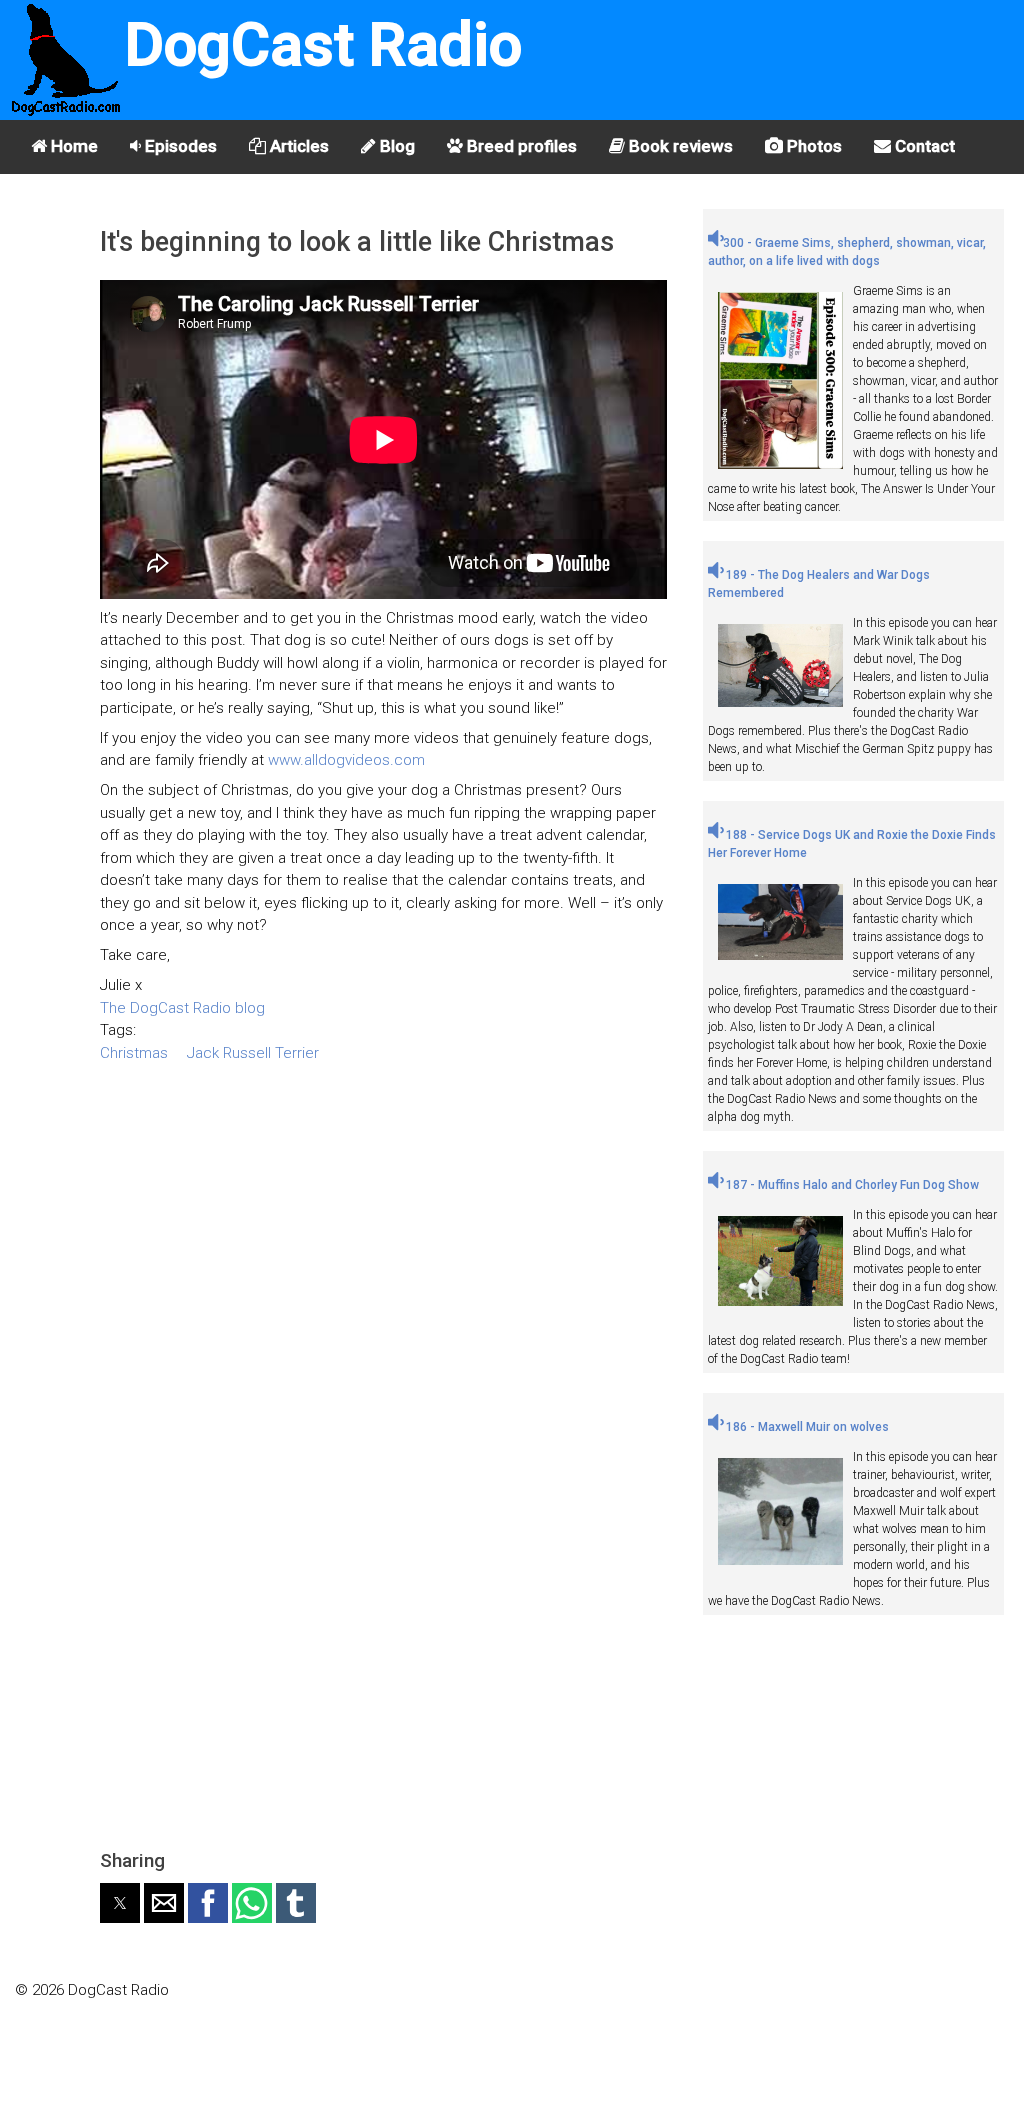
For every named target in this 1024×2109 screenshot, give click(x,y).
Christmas (134, 1053)
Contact (923, 146)
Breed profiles (520, 146)
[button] (120, 1903)
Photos (812, 146)
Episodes (179, 146)
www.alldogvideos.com (346, 760)
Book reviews (679, 146)
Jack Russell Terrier (253, 1053)
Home (72, 146)
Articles (297, 146)
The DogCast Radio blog (182, 1008)
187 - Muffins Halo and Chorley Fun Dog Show (851, 1185)
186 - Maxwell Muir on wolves (806, 1427)
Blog (395, 146)
